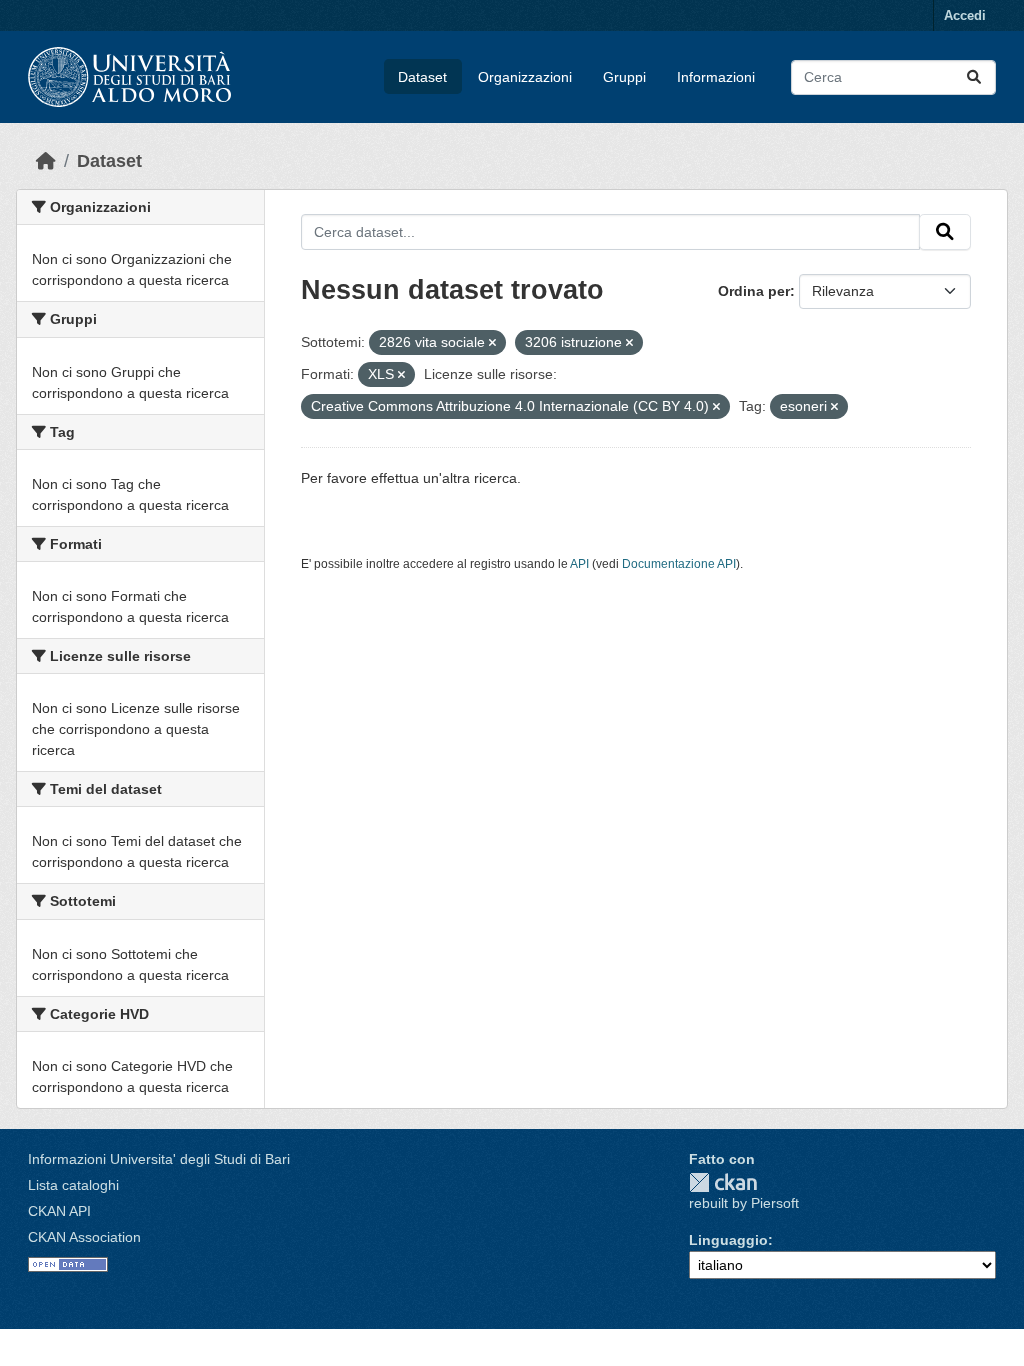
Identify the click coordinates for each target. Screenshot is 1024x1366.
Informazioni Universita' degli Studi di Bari (159, 1159)
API (579, 564)
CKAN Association (84, 1237)
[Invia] (974, 77)
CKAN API (59, 1211)
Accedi (965, 15)
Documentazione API (679, 564)
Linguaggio (728, 1240)
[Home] (46, 161)
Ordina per (754, 291)
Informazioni (716, 77)
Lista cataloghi (73, 1185)
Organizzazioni (525, 77)
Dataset (422, 77)
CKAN (723, 1182)
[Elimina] (492, 343)
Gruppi (624, 77)
